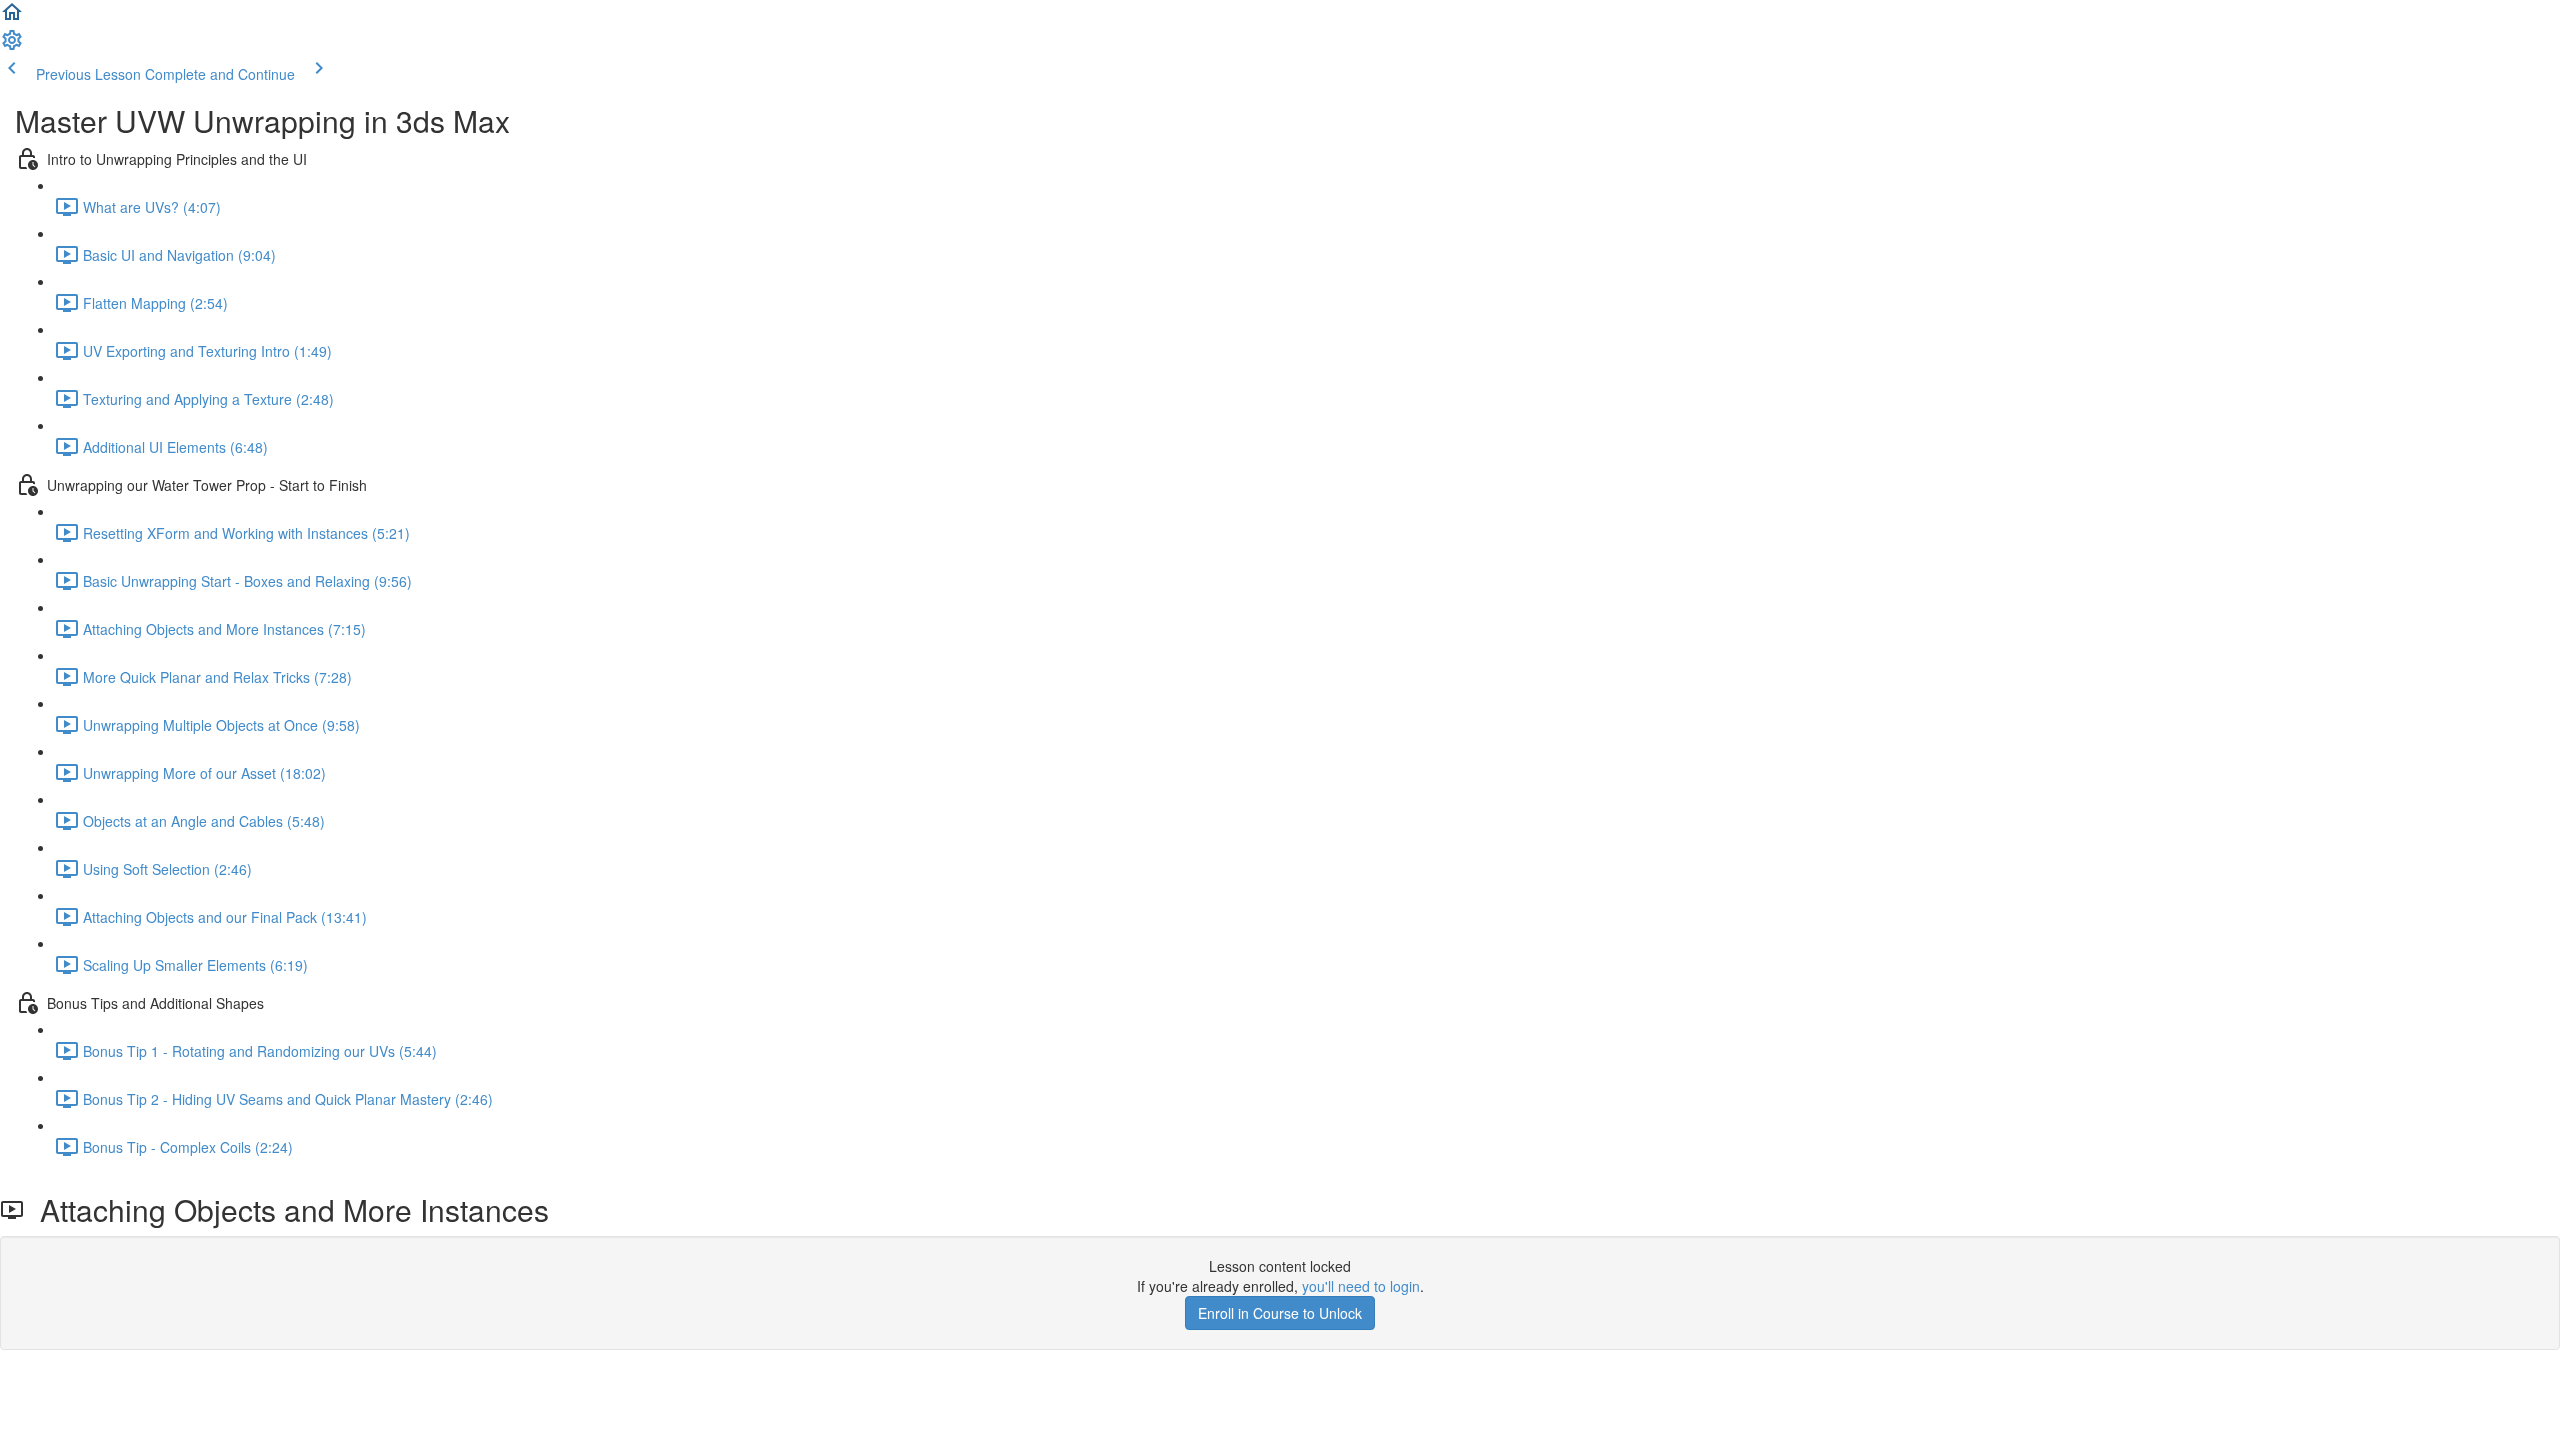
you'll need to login (1361, 1286)
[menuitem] (12, 46)
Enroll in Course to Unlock (1280, 1313)
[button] (12, 18)
